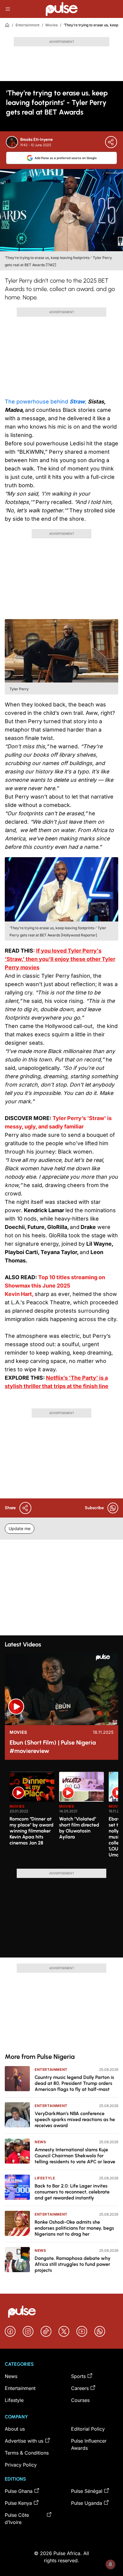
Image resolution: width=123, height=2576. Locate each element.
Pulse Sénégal (87, 2491)
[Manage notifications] (110, 2564)
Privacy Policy (21, 2465)
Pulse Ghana (19, 2491)
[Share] (111, 142)
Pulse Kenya (18, 2503)
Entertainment (27, 25)
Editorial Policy (88, 2429)
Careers (80, 2388)
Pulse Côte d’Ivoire (17, 2519)
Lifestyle (45, 2178)
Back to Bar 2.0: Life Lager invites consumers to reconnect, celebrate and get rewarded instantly (72, 2192)
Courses (80, 2400)
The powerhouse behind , (46, 402)
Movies (51, 25)
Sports (78, 2376)
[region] (61, 1817)
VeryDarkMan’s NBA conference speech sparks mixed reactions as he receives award (75, 2119)
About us (15, 2429)
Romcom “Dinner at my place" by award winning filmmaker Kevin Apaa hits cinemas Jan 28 (31, 1831)
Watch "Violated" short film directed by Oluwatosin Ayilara (79, 1828)
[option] (32, 1818)
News (40, 2142)
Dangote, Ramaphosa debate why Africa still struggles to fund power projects (73, 2264)
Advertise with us (24, 2441)
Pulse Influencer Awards (89, 2444)
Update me (20, 1528)
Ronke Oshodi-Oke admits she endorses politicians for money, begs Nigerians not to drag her (74, 2228)
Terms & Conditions (27, 2453)
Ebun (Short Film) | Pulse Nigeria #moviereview (53, 1747)
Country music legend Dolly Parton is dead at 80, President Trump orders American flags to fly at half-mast (74, 2083)
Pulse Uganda (87, 2503)
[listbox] (64, 1817)
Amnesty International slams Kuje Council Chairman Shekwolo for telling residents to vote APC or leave (75, 2156)
